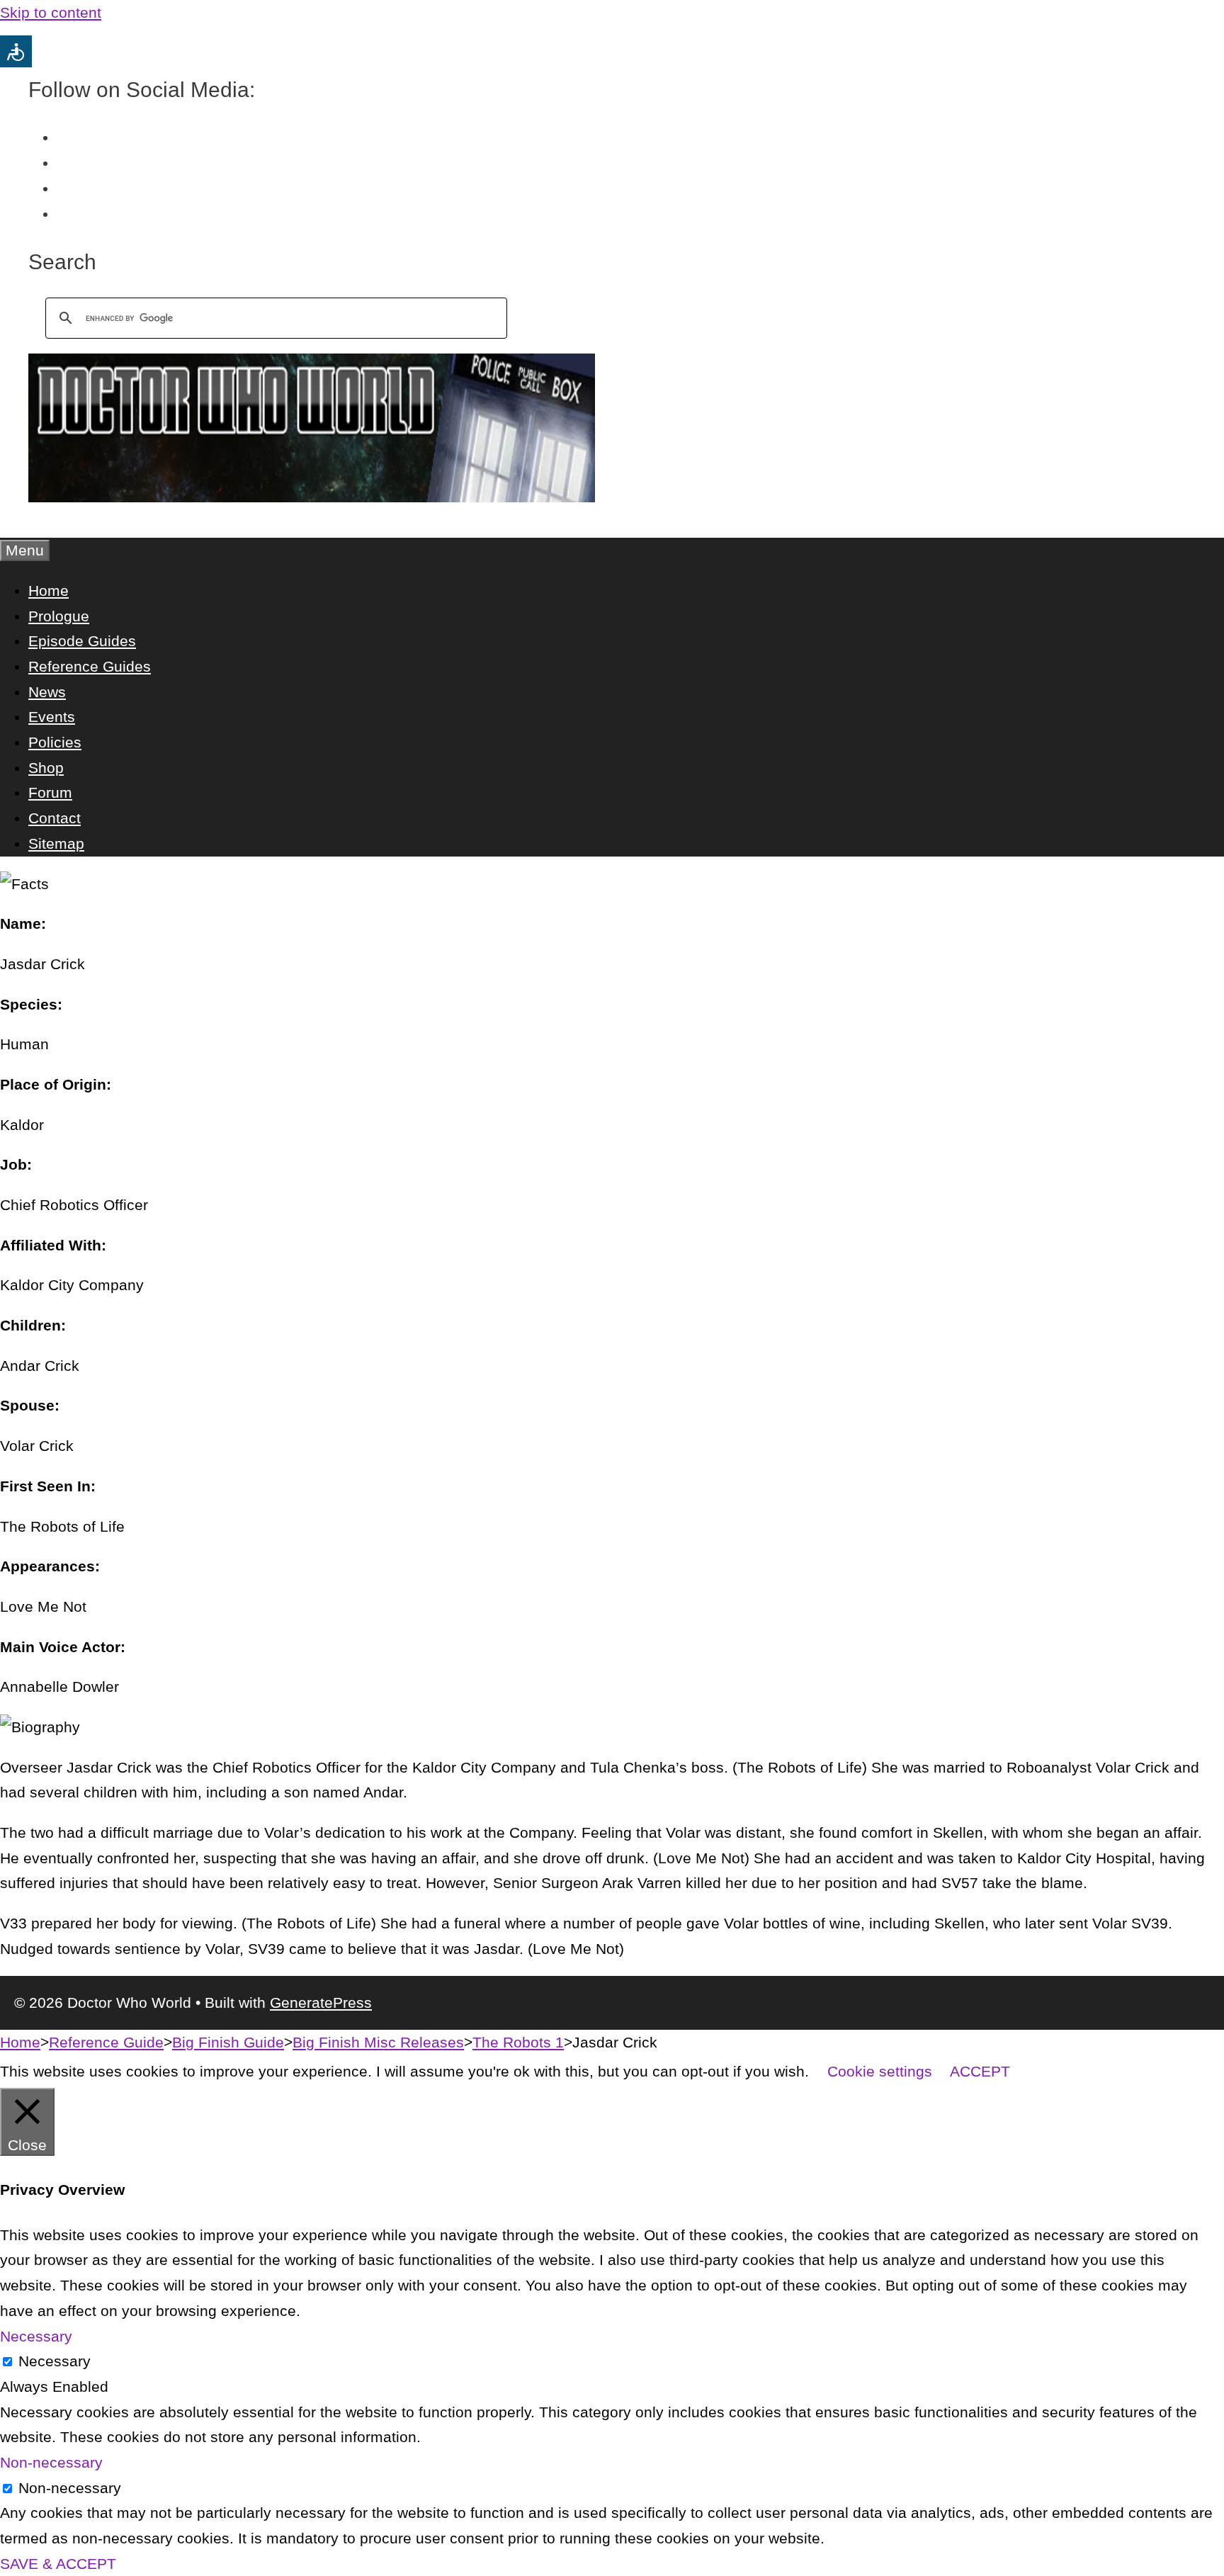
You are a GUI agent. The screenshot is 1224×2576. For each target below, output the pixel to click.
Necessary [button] (36, 2336)
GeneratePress (321, 2002)
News (47, 692)
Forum (50, 792)
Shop (46, 768)
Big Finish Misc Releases (378, 2042)
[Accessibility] (16, 51)
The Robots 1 (518, 2042)
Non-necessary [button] (51, 2462)
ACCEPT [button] (980, 2071)
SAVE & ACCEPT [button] (58, 2564)
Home (49, 591)
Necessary (55, 2361)
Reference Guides (90, 666)
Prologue (59, 616)
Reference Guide (106, 2042)
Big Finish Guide (228, 2042)
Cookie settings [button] (880, 2071)
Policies (55, 742)
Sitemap (56, 843)
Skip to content (51, 12)
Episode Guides (82, 641)
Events (52, 717)
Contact (55, 818)
